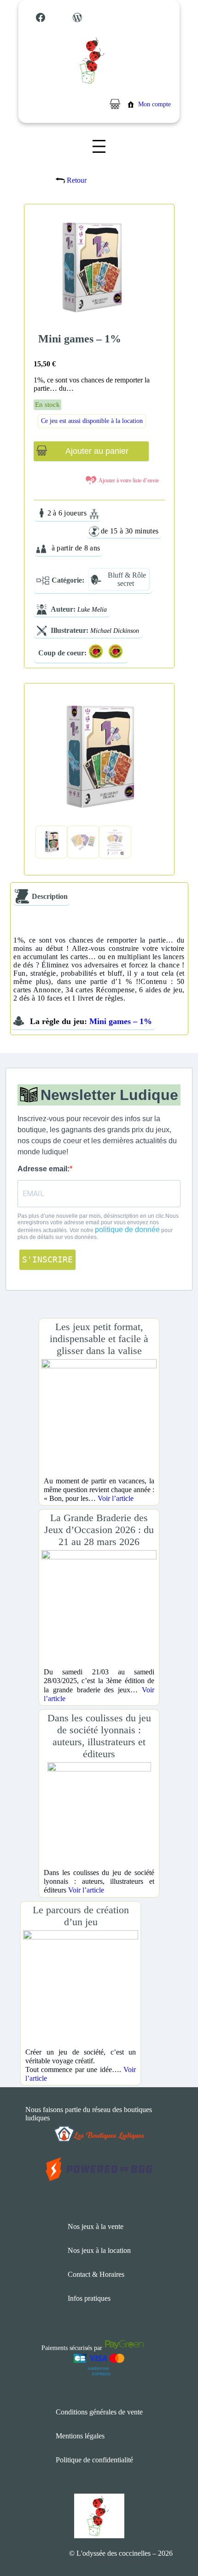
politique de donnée (127, 1230)
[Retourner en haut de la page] (173, 2541)
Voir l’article (116, 1498)
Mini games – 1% (121, 1021)
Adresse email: (44, 1169)
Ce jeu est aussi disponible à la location (92, 421)
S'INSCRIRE (47, 1259)
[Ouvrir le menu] (99, 146)
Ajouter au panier (97, 451)
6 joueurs (73, 513)
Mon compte (154, 104)
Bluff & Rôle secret (127, 579)
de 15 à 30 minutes (130, 531)
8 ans (92, 548)
